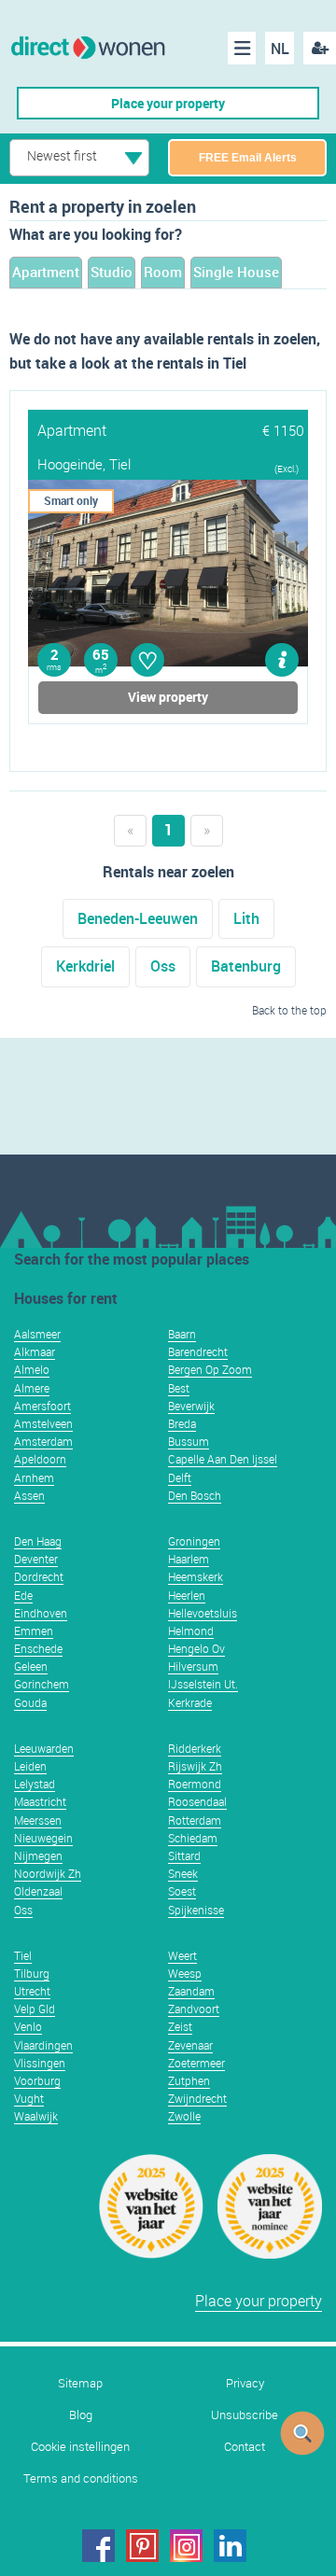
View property (168, 697)
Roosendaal (197, 1801)
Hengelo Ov (196, 1648)
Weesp (185, 1973)
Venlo (28, 2026)
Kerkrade (190, 1702)
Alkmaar (35, 1351)
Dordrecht (39, 1576)
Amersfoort (42, 1406)
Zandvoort (194, 2009)
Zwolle (184, 2116)
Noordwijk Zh (48, 1873)
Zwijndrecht (197, 2098)
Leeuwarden (44, 1748)
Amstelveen (43, 1423)
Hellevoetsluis (203, 1613)
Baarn (182, 1334)
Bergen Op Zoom (210, 1369)
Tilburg (32, 1973)
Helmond (191, 1631)
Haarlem (189, 1559)
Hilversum (193, 1666)
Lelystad (35, 1784)
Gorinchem (42, 1684)
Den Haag (38, 1541)
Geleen (31, 1666)
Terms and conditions (81, 2478)
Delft (180, 1477)
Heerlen (187, 1595)
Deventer (36, 1559)
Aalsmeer (37, 1334)
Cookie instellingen (80, 2447)
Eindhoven (41, 1613)
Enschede (38, 1648)
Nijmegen (38, 1855)
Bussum (189, 1441)
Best (179, 1388)
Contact (245, 2447)
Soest (182, 1891)
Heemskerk (196, 1576)
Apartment (46, 272)
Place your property (168, 103)
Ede (23, 1595)
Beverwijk (191, 1406)
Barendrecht (198, 1351)
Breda (182, 1423)
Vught (29, 2098)
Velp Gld (35, 2009)
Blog (81, 2415)
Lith (246, 918)
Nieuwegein (43, 1838)
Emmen (34, 1631)
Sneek (183, 1873)
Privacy (245, 2383)
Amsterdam (43, 1441)
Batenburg (246, 966)
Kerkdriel (85, 966)
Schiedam (193, 1838)
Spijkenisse (196, 1910)
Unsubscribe (245, 2415)
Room (163, 272)
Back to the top (289, 1010)
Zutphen (189, 2080)
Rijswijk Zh (195, 1766)
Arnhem (34, 1477)
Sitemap (80, 2383)
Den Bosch (195, 1495)
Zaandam (191, 1991)
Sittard (184, 1855)
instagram (186, 2546)
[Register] (320, 48)
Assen (29, 1495)
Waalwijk (36, 2116)
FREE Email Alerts (248, 158)
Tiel (23, 1955)
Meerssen (38, 1820)
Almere (32, 1388)
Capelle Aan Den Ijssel (223, 1459)
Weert (182, 1955)
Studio (112, 272)
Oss (163, 966)
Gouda (30, 1702)
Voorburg (37, 2080)
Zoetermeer (196, 2063)
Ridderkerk (195, 1748)
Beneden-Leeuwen (138, 918)
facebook (98, 2546)
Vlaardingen (43, 2045)
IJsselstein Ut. (203, 1684)
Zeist (180, 2026)
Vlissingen (40, 2063)
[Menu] (242, 48)
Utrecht (32, 1991)
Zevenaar (190, 2045)
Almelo (32, 1369)
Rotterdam (195, 1820)
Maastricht (40, 1801)
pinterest (142, 2546)
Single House (236, 272)
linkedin (230, 2546)
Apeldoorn (40, 1459)
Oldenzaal (38, 1891)
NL (280, 49)
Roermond (195, 1784)
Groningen (194, 1541)
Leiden (30, 1766)
